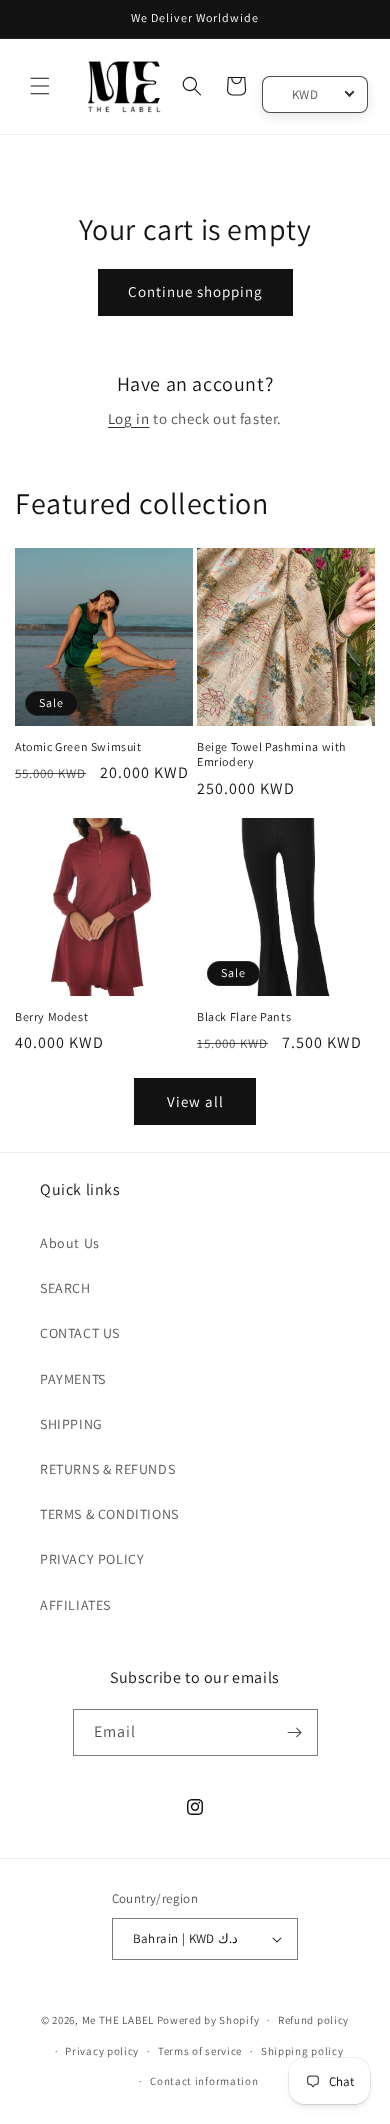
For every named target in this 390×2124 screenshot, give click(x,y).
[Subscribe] (295, 1732)
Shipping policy (302, 2051)
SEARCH (65, 1288)
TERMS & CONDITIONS (109, 1514)
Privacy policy (102, 2051)
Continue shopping (195, 291)
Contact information (204, 2081)
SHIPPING (71, 1424)
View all (195, 1101)
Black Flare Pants (244, 1016)
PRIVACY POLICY (92, 1559)
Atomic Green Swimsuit (78, 746)
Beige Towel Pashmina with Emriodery (271, 754)
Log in (129, 418)
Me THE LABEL (118, 2020)
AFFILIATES (75, 1605)
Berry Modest (51, 1016)
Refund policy (313, 2020)
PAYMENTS (73, 1379)
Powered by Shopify (208, 2020)
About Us (70, 1243)
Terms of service (200, 2051)
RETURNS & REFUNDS (107, 1469)
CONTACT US (80, 1333)
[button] (40, 86)
